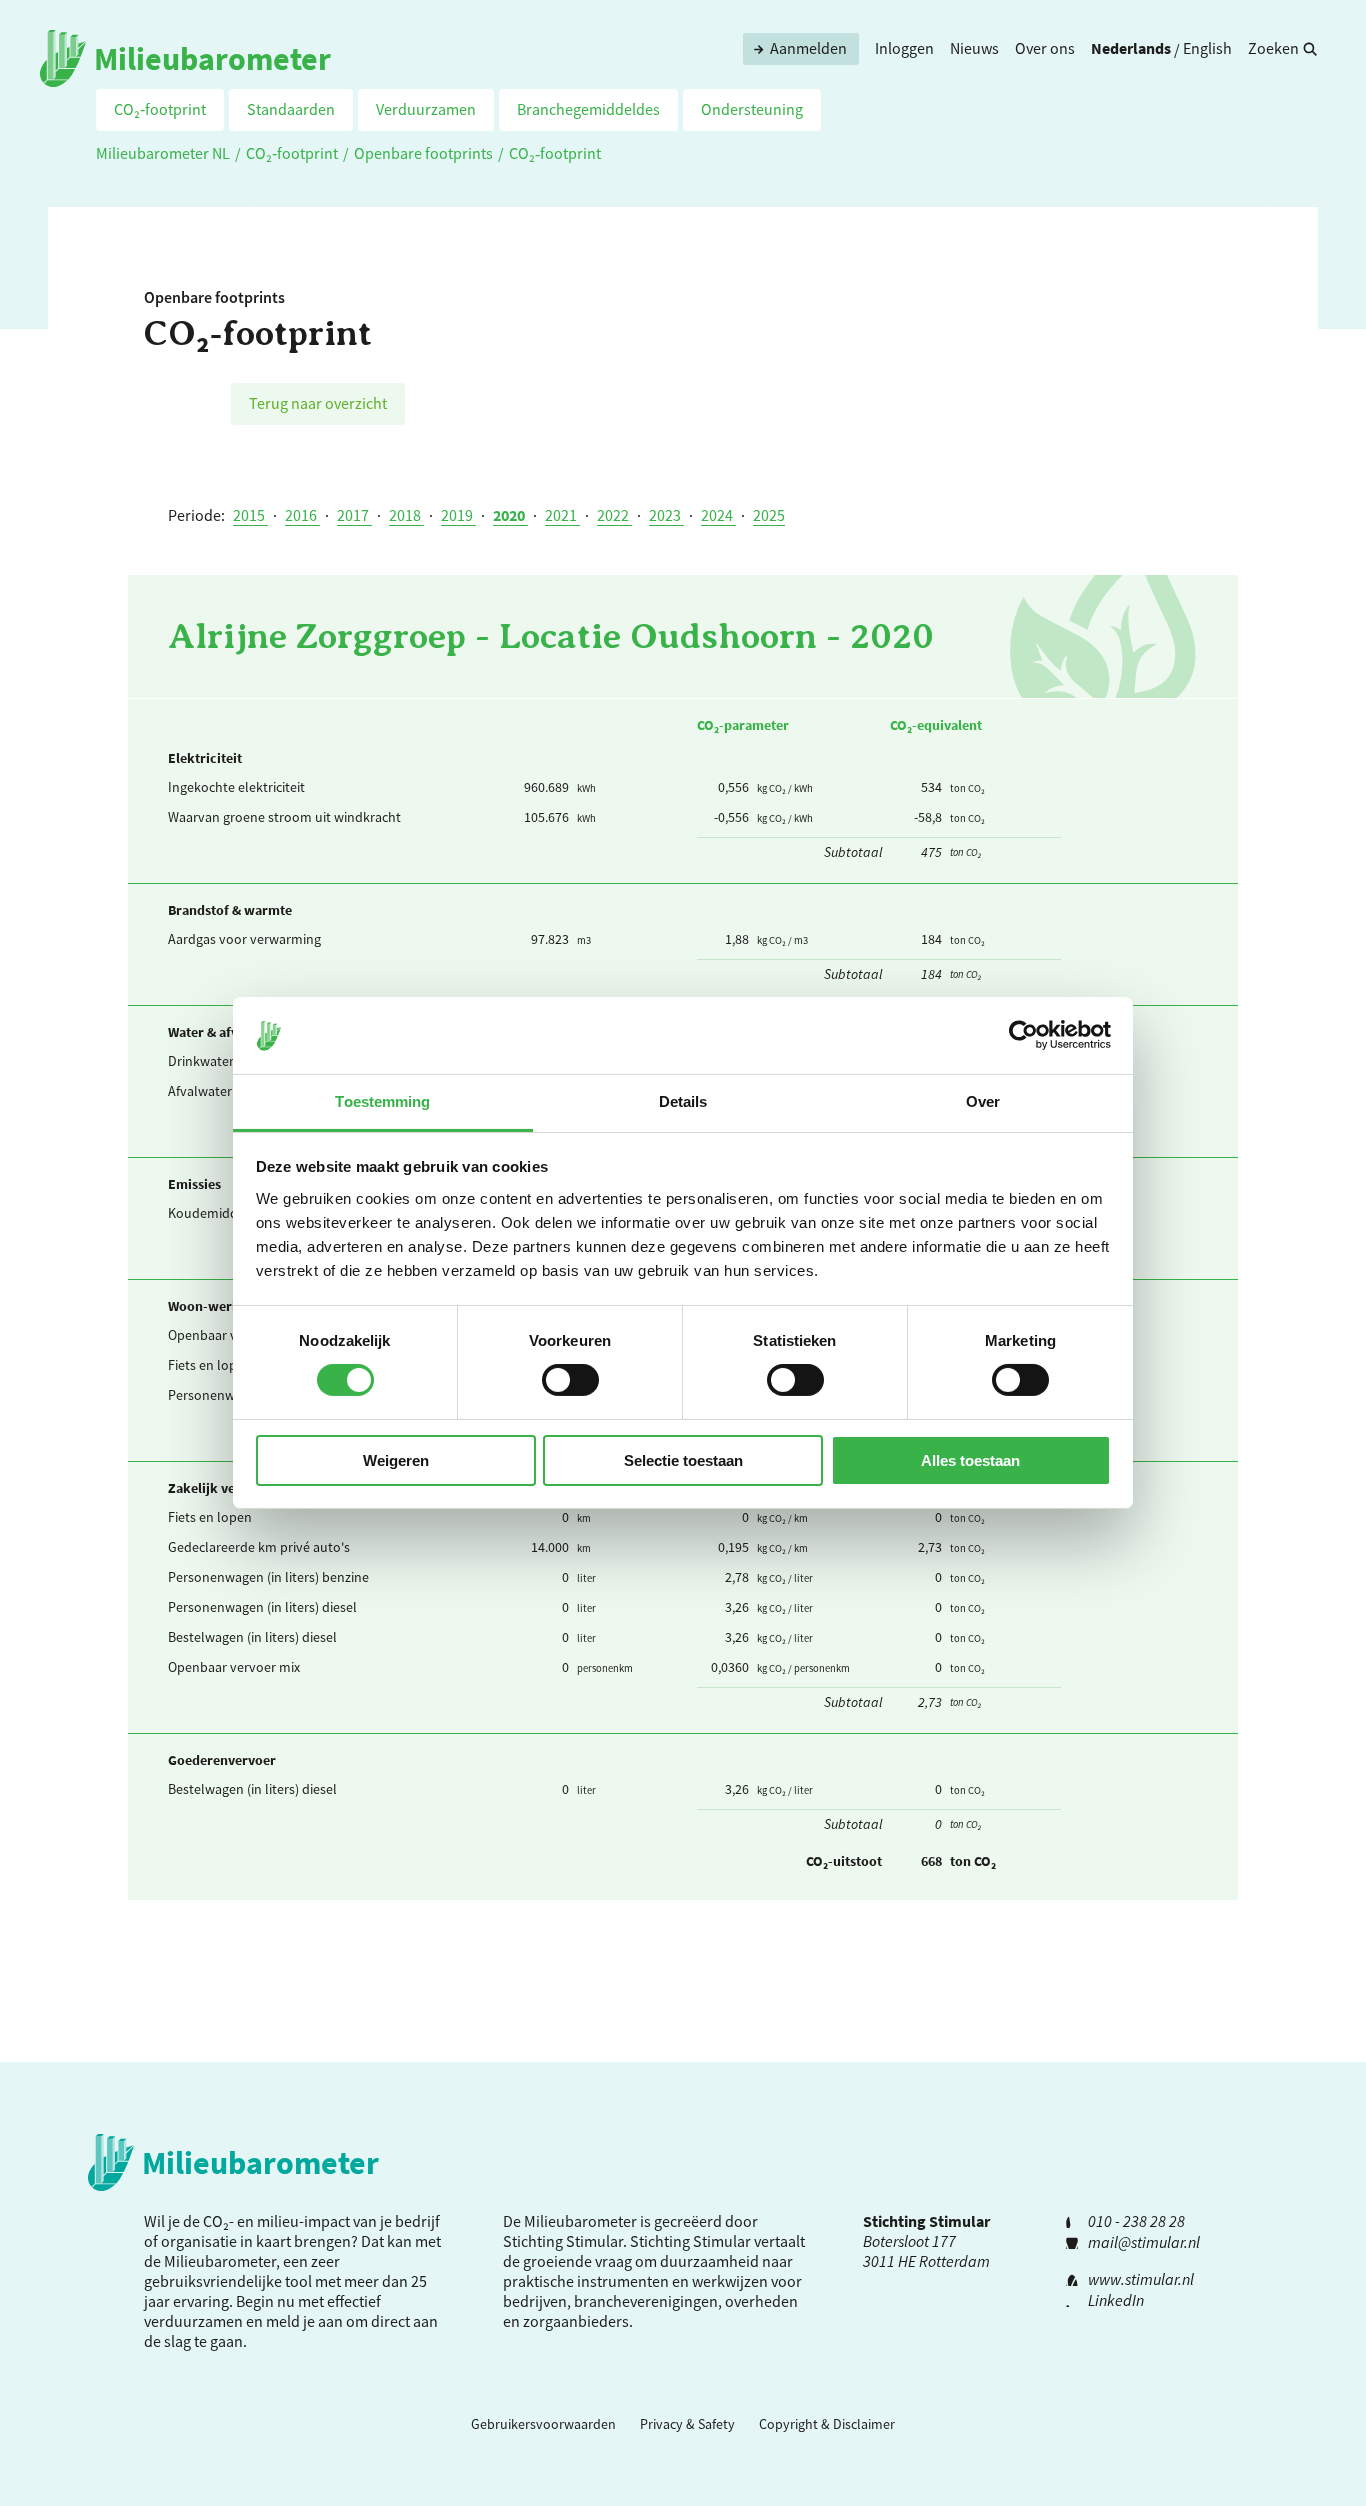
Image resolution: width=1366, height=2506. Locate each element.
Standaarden (291, 109)
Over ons (1045, 48)
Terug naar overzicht (318, 403)
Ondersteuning (752, 109)
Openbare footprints (423, 153)
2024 (718, 515)
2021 (562, 515)
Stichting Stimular (690, 2241)
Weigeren (396, 1460)
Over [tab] (983, 1101)
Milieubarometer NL (163, 153)
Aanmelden (808, 48)
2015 (250, 515)
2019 (458, 515)
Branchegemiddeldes (588, 109)
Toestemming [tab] (382, 1101)
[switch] (570, 1380)
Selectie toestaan (683, 1460)
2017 (354, 515)
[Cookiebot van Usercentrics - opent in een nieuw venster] (1023, 1035)
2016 (302, 515)
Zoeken (1273, 48)
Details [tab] (683, 1101)
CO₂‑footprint (160, 109)
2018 (406, 515)
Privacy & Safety (687, 2424)
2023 (666, 515)
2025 (769, 515)
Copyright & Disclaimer (827, 2424)
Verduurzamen (426, 109)
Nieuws (974, 48)
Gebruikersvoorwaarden (543, 2424)
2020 (510, 515)
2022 (614, 515)
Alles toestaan (970, 1460)
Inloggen (904, 48)
